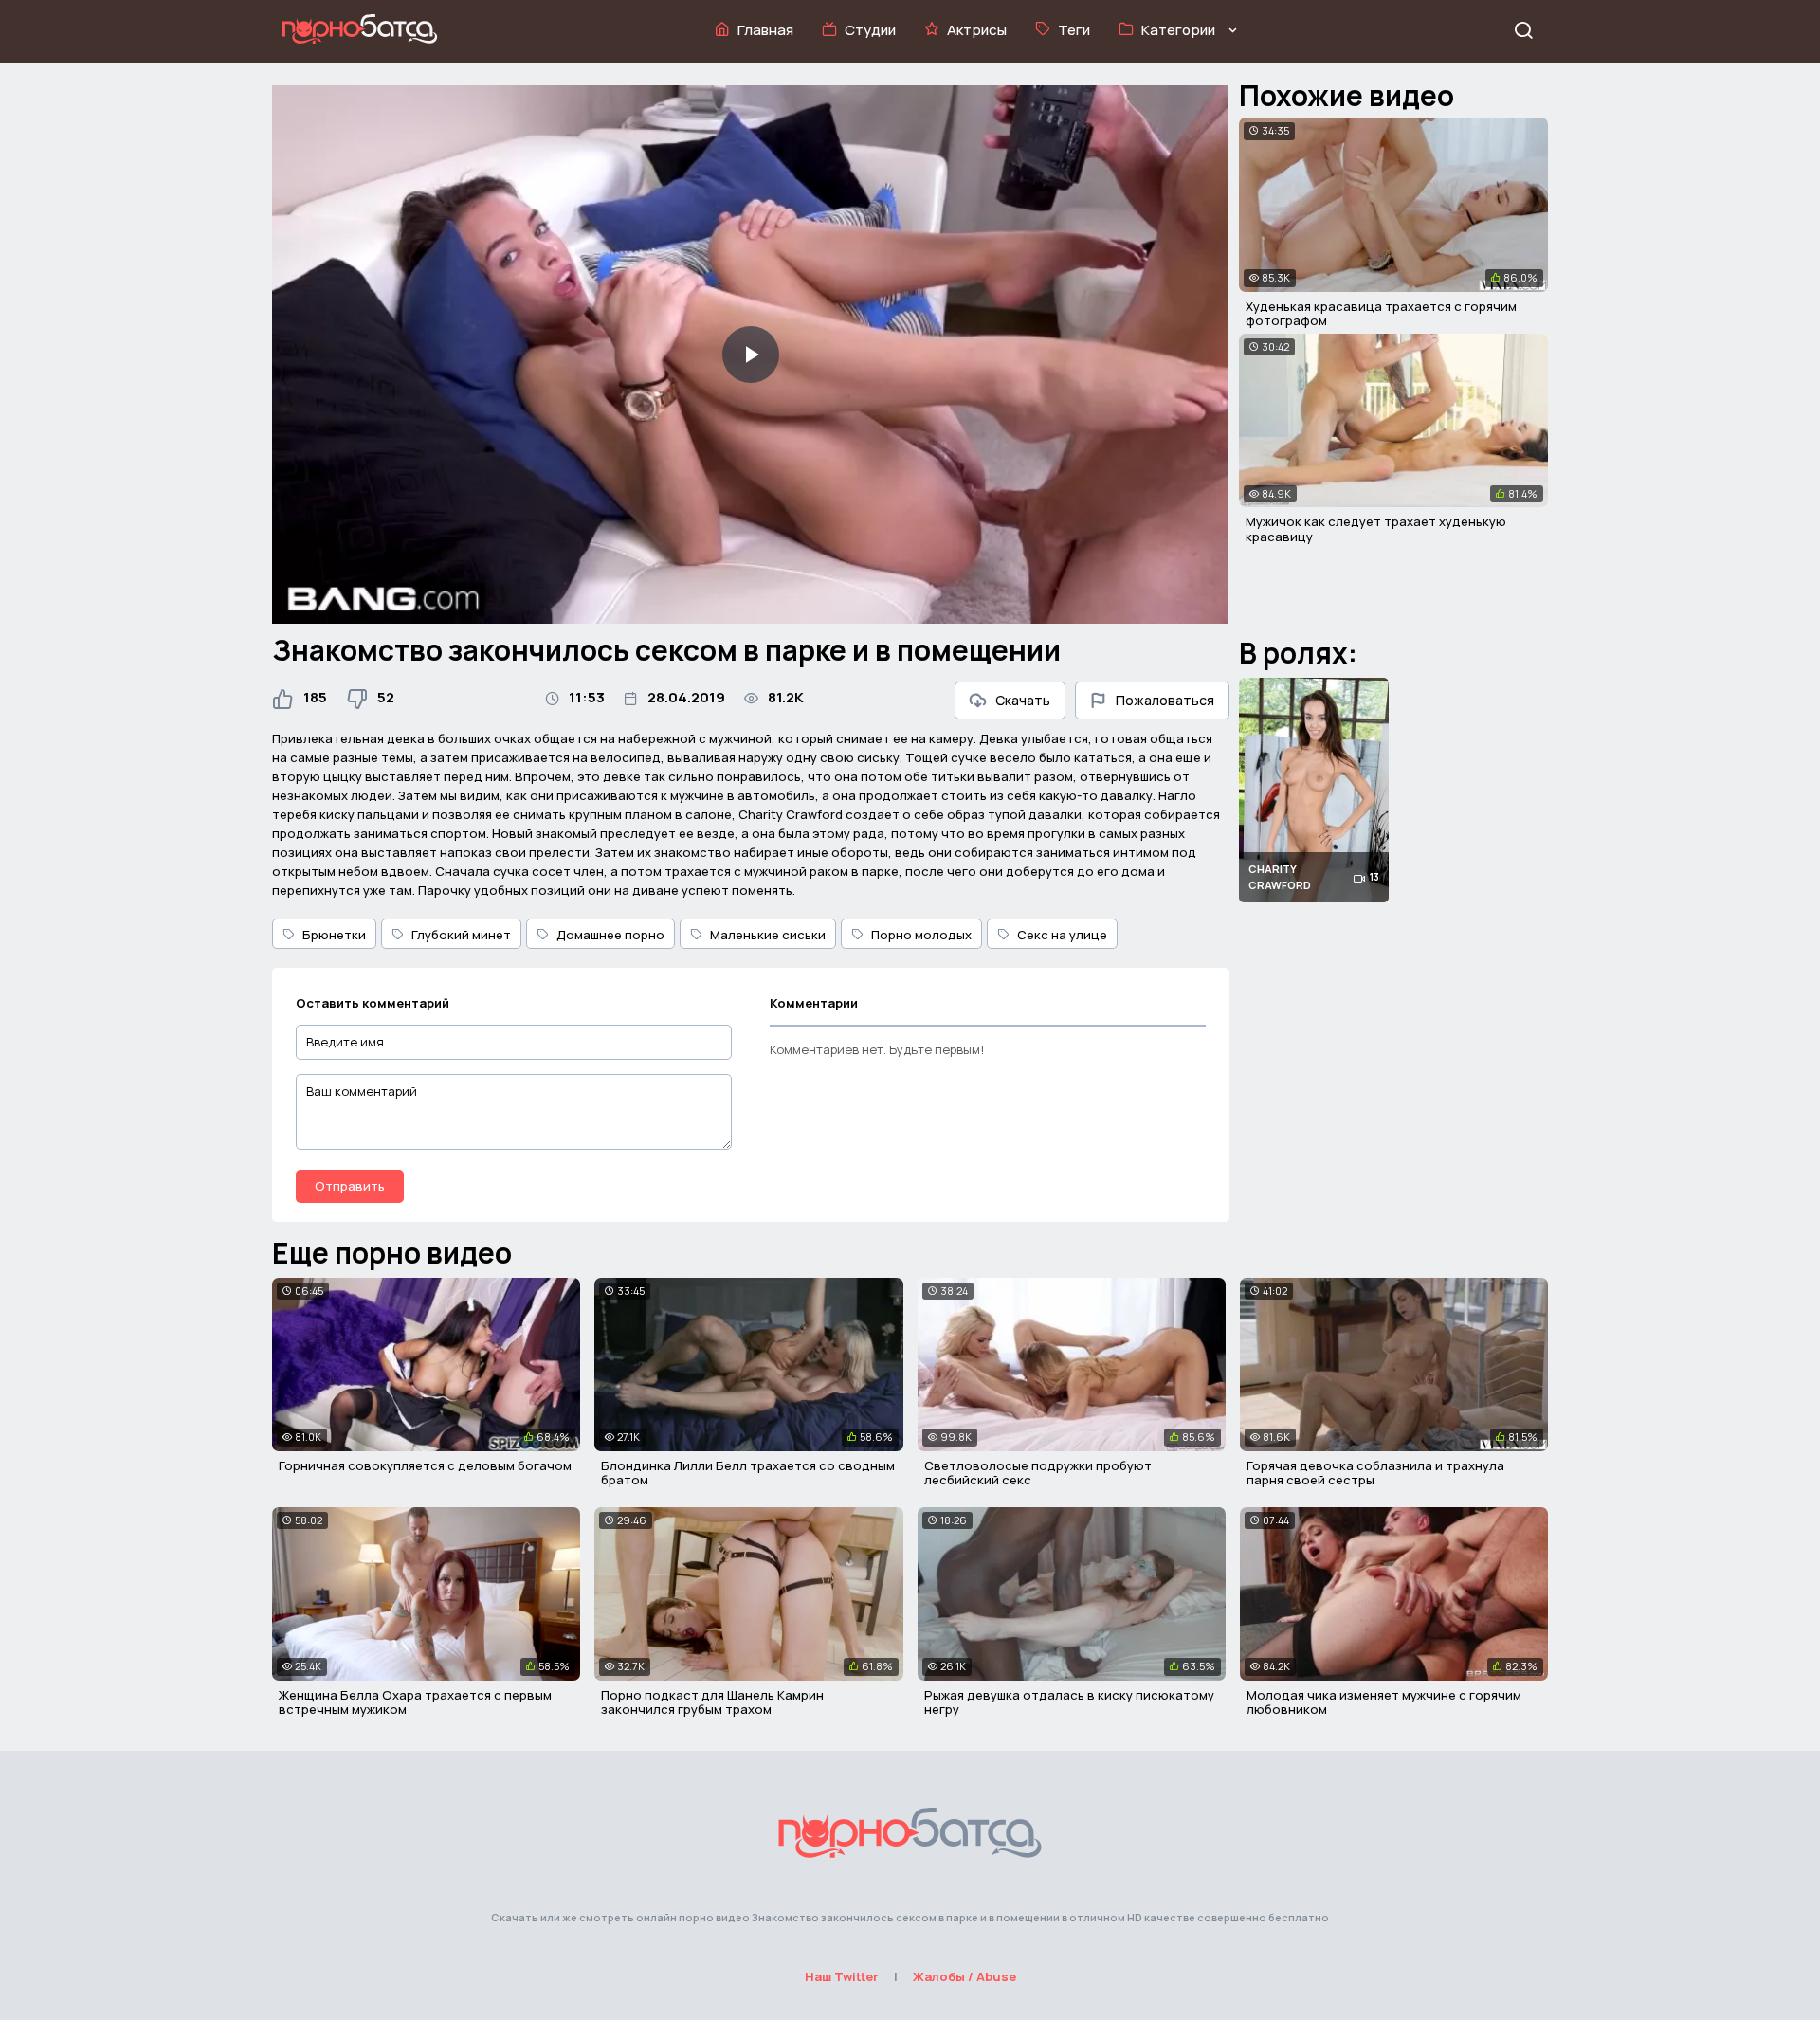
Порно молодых (921, 935)
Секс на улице (1062, 935)
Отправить (350, 1186)
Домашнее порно (610, 935)
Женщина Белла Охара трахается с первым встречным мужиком (415, 1702)
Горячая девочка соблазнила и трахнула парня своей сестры (1375, 1473)
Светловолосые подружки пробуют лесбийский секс (1038, 1473)
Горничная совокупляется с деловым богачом (425, 1465)
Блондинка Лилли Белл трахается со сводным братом (748, 1473)
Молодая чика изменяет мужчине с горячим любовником (1384, 1702)
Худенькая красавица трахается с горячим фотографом (1381, 314)
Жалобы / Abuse (965, 1976)
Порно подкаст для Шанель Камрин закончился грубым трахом (712, 1702)
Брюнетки (334, 935)
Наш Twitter (842, 1976)
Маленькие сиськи (768, 935)
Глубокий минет (461, 935)
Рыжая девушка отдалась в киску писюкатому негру (1069, 1702)
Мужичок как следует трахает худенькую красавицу (1376, 529)
